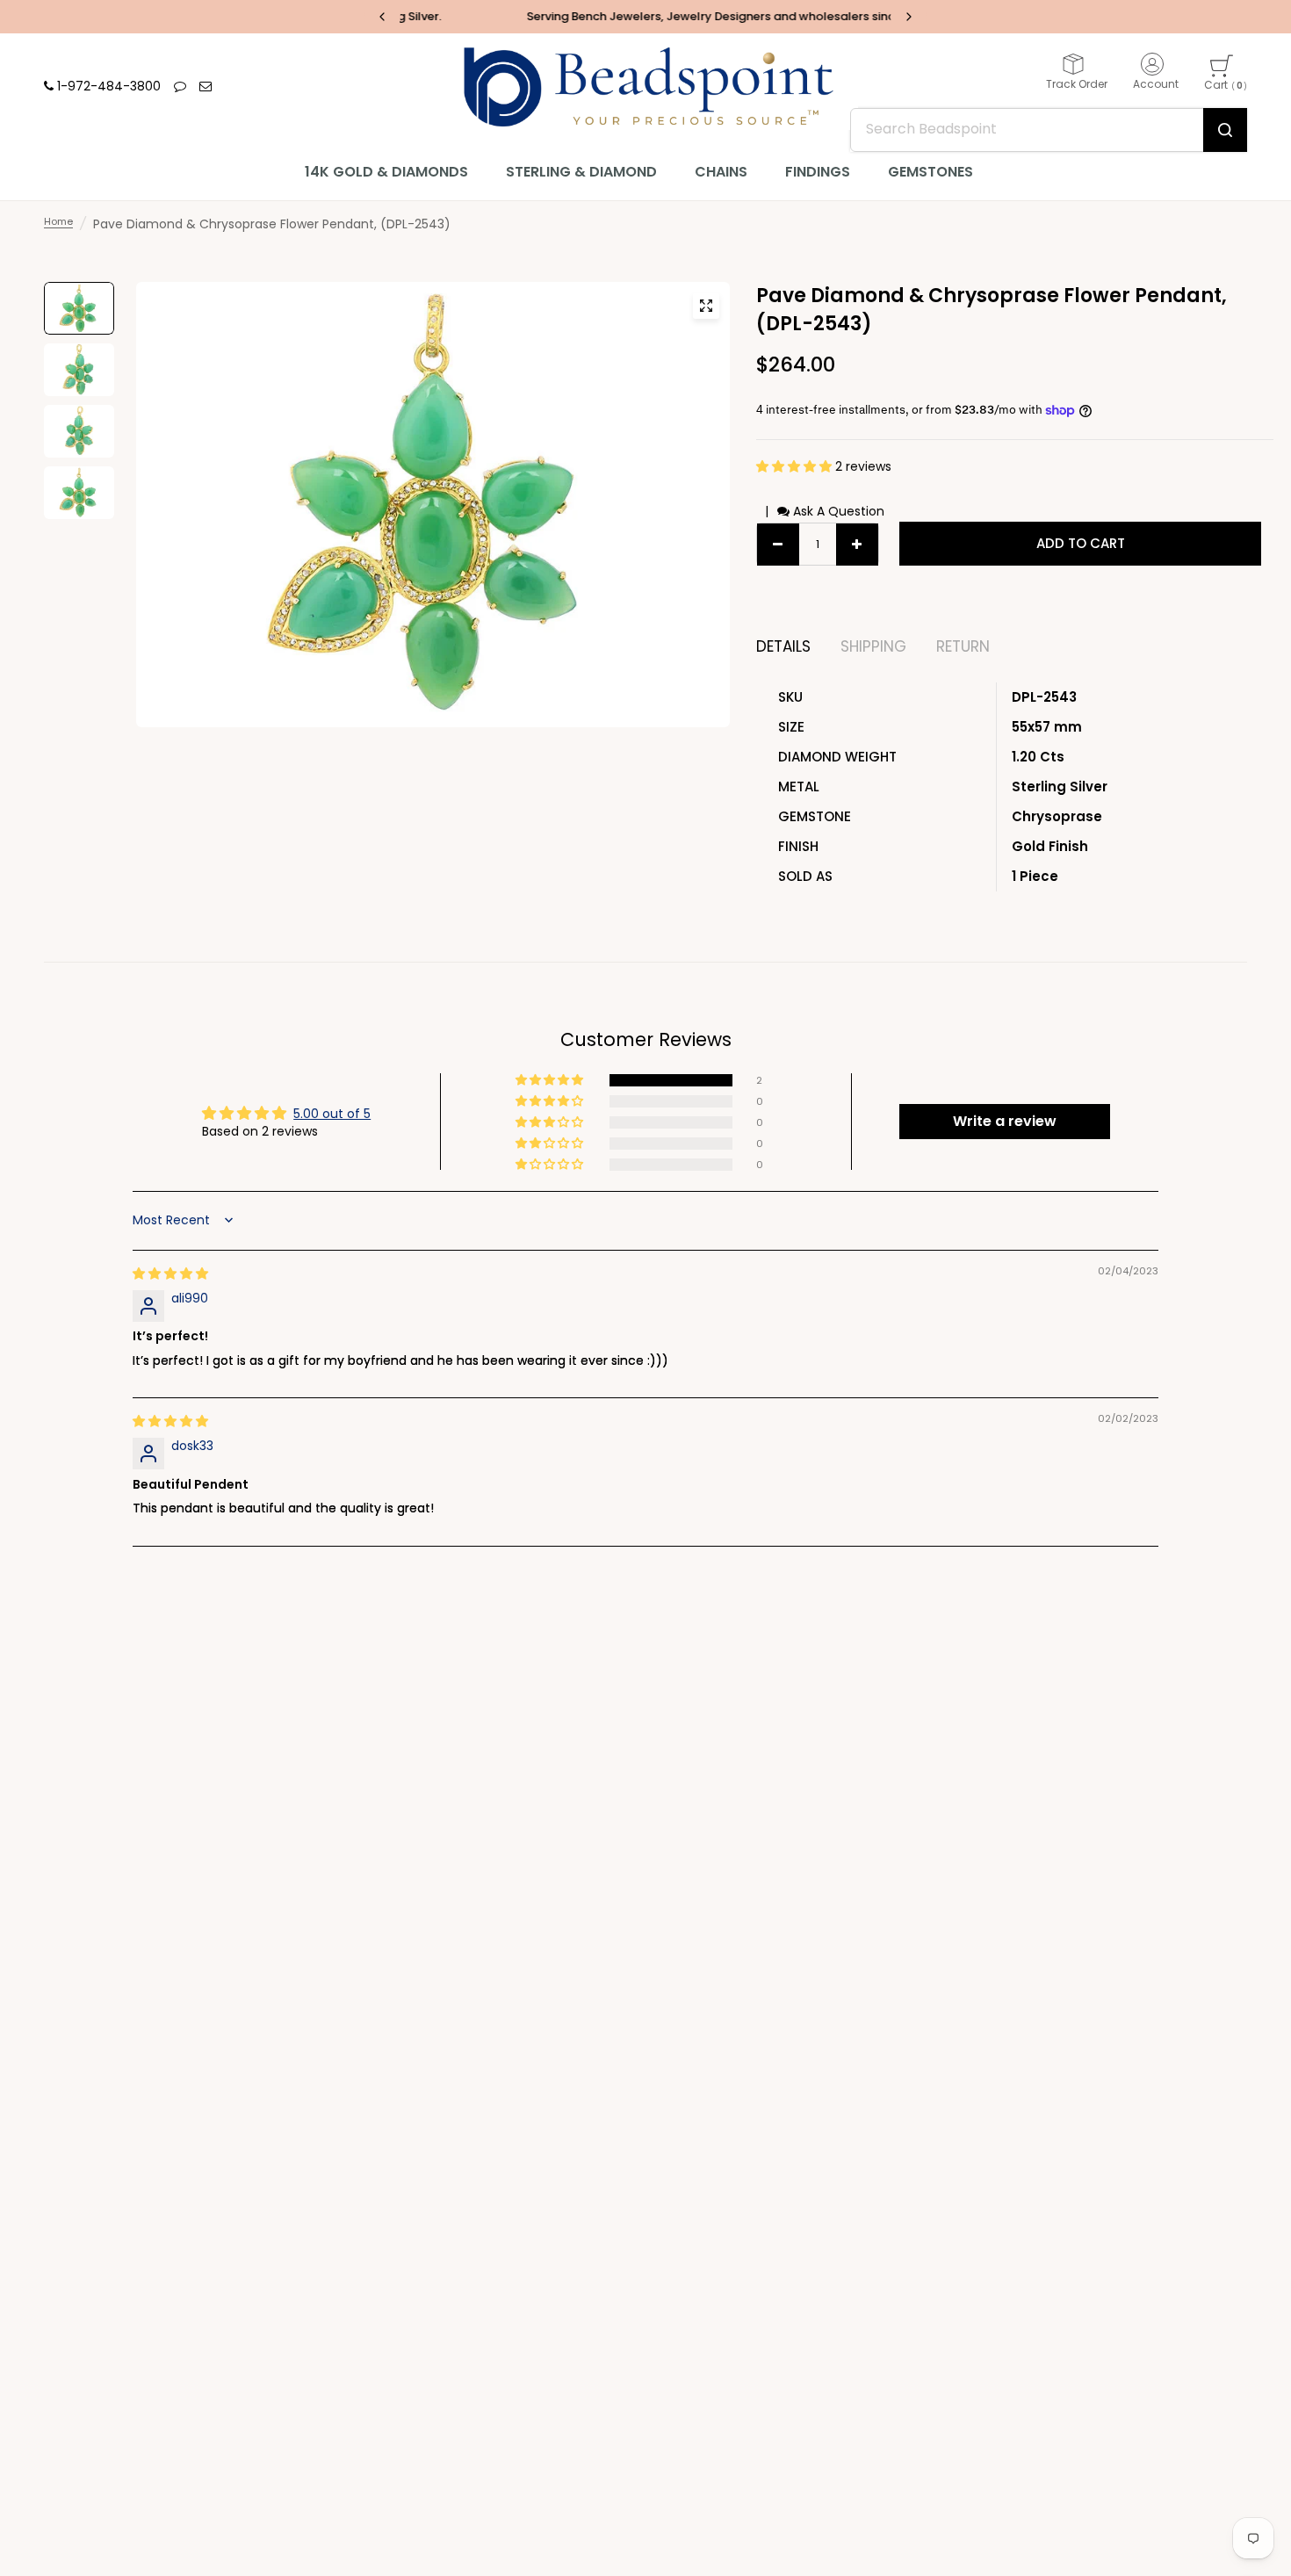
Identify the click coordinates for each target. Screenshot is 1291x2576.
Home (58, 221)
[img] (170, 1274)
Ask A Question (837, 511)
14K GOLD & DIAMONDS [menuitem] (386, 172)
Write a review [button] (1005, 1121)
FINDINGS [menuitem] (818, 172)
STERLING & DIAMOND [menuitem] (581, 172)
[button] (796, 466)
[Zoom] (706, 306)
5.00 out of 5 (332, 1114)
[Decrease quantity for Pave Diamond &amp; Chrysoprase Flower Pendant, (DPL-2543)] (778, 545)
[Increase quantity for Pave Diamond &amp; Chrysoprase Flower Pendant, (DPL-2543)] (857, 545)
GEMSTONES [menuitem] (930, 172)
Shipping (873, 647)
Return (963, 647)
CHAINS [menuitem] (721, 172)
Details (783, 647)
